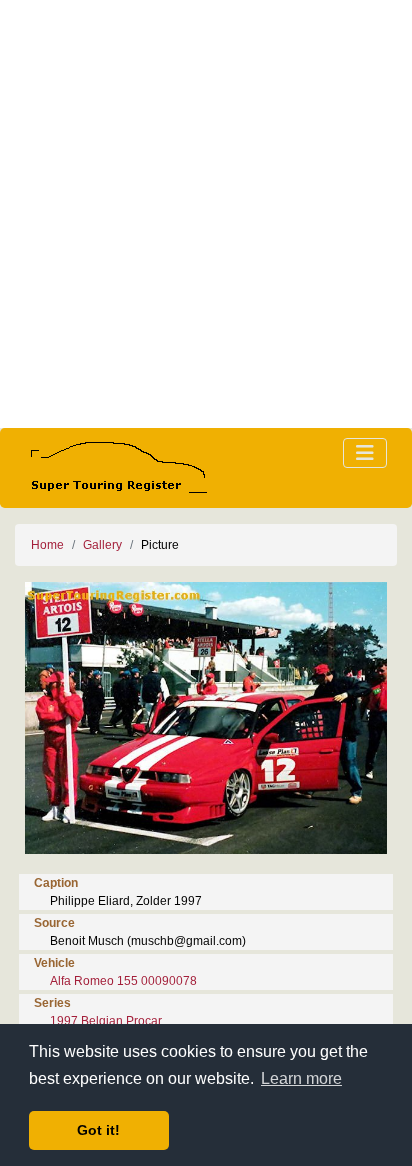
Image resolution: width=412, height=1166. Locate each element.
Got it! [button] (98, 1130)
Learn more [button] (301, 1078)
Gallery (102, 545)
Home (47, 545)
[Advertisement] (206, 214)
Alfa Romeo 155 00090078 (123, 981)
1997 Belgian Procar (106, 1021)
